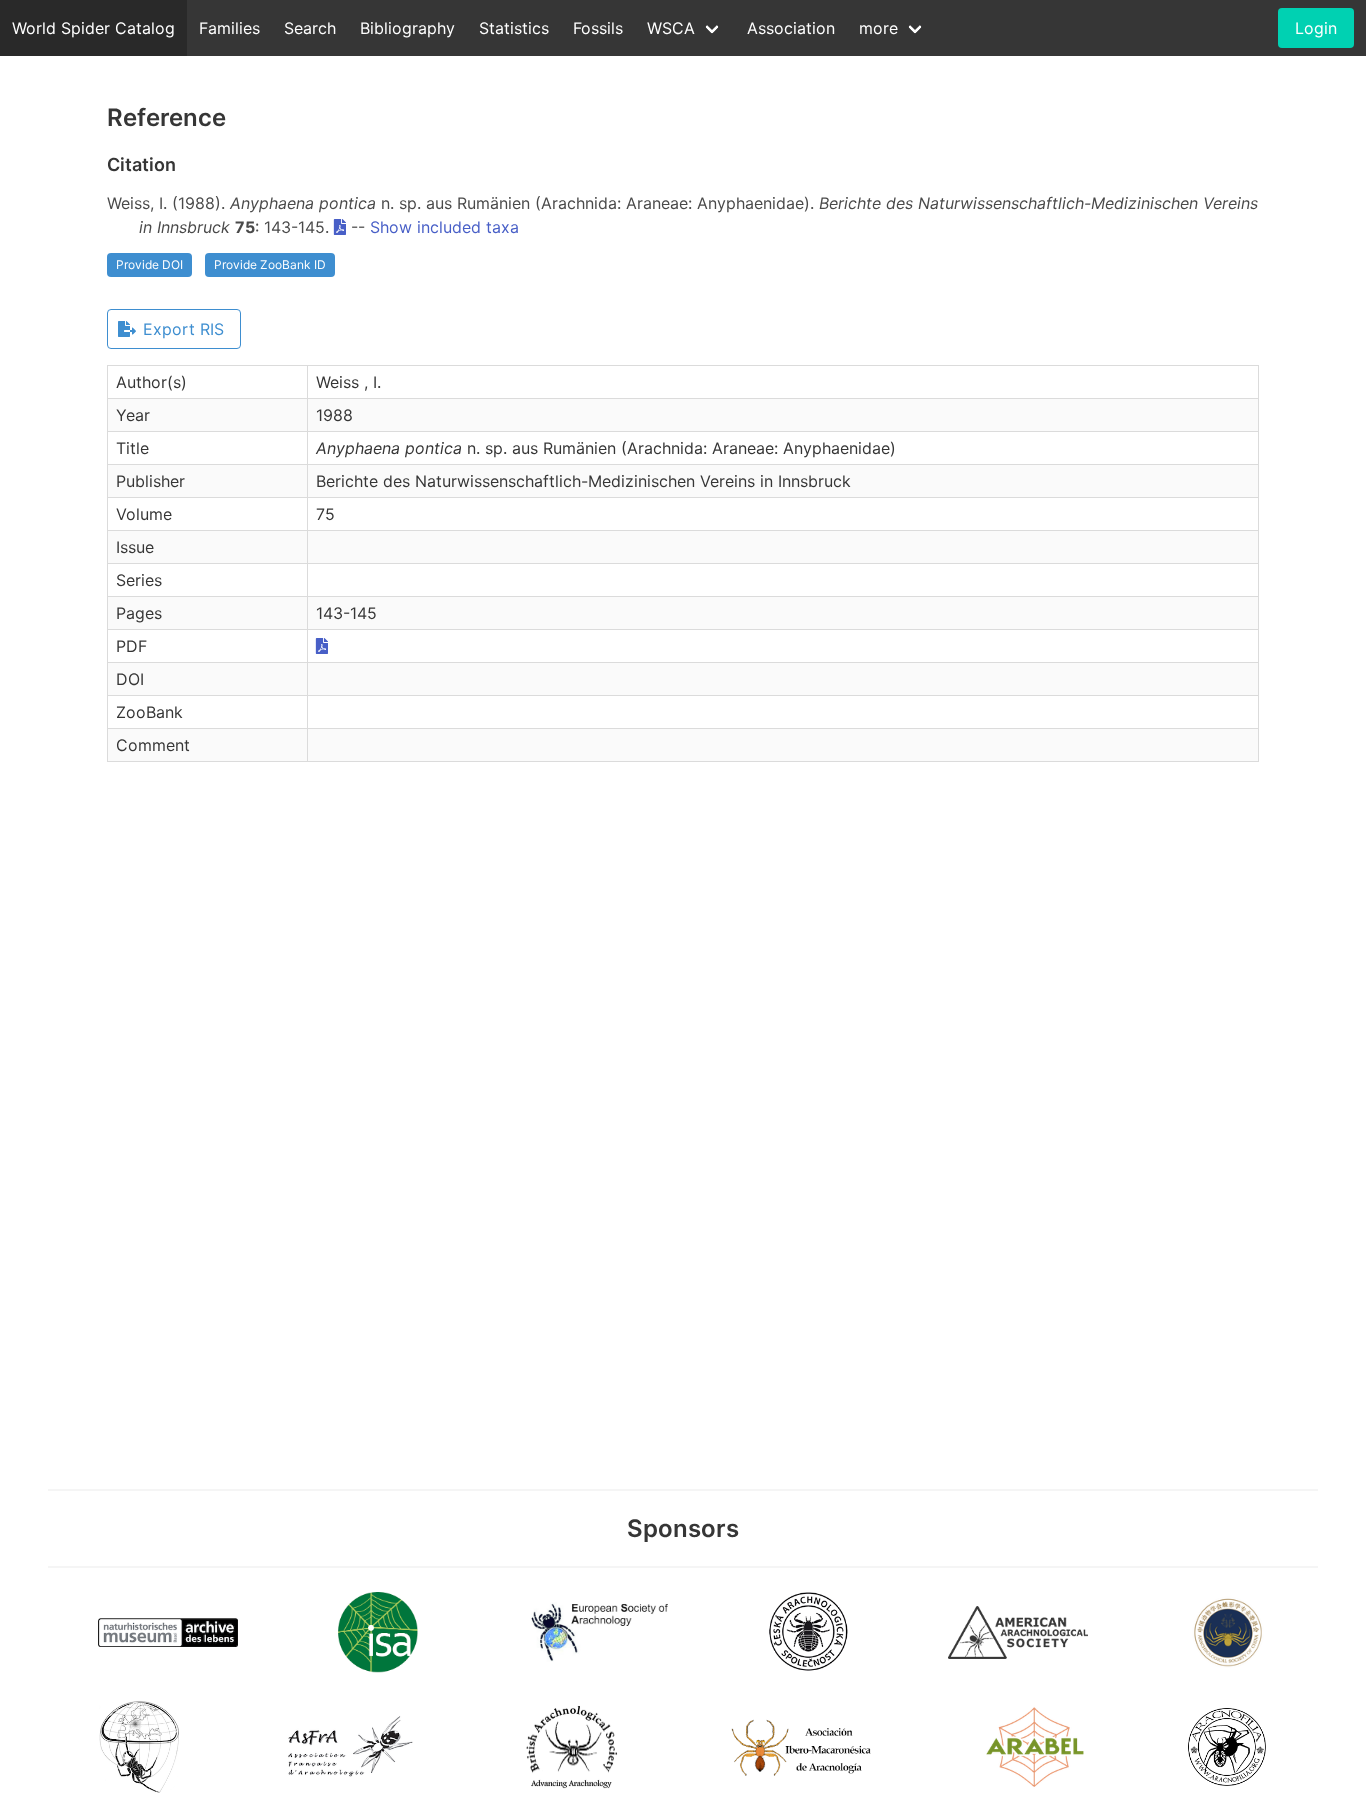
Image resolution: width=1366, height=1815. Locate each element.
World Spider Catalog (93, 28)
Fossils (598, 28)
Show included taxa (444, 227)
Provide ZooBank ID (270, 264)
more (878, 28)
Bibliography (407, 28)
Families (229, 28)
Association (791, 28)
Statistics (514, 28)
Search (310, 28)
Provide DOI (149, 264)
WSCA (671, 28)
